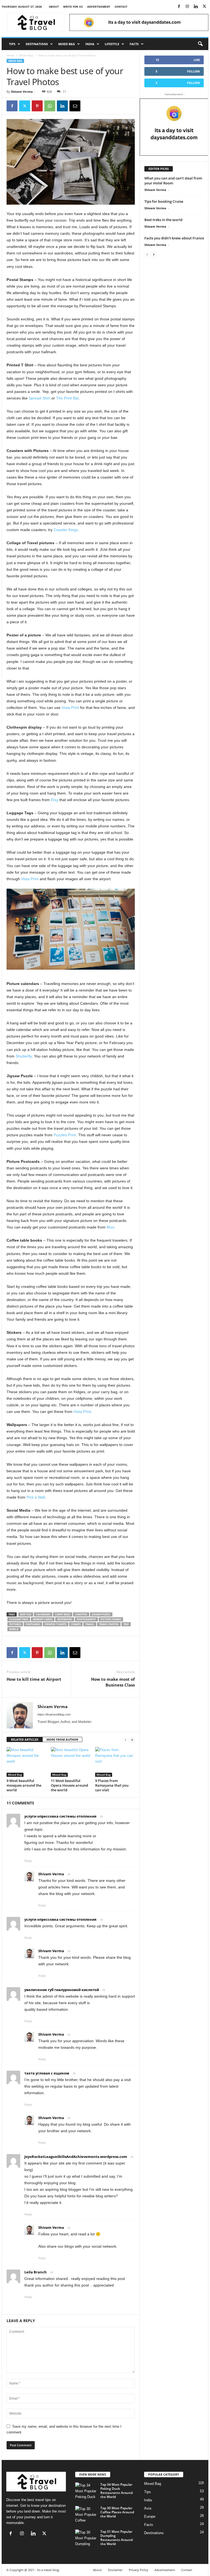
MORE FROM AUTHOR (62, 1739)
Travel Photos (109, 1624)
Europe (150, 2516)
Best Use (26, 1614)
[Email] (75, 106)
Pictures (15, 1624)
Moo (110, 1227)
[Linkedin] (196, 7)
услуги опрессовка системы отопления (60, 1816)
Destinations (37, 44)
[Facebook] (179, 7)
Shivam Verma (22, 92)
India (90, 44)
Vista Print (70, 708)
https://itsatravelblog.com (54, 1714)
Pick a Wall (36, 1497)
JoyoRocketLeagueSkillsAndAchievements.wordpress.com (76, 2157)
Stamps (76, 1624)
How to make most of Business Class (113, 1682)
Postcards (33, 1624)
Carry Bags (63, 1614)
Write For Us (73, 7)
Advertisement (99, 7)
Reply (28, 1861)
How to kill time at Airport (34, 1679)
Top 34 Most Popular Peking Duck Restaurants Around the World (116, 2491)
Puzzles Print (65, 1135)
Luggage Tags (19, 1619)
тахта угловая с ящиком (47, 2073)
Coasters (81, 1614)
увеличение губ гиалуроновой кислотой (62, 1990)
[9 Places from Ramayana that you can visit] (115, 1762)
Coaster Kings (66, 530)
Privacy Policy (138, 2570)
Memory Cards (43, 1619)
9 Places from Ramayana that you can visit (112, 1785)
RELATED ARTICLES (25, 1739)
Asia (148, 2508)
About (54, 7)
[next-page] (132, 1740)
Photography (86, 1619)
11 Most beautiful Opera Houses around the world (69, 1785)
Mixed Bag (67, 44)
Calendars (43, 1614)
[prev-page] (126, 1740)
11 (64, 92)
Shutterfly (24, 1056)
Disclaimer (115, 2570)
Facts (134, 44)
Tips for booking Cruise (164, 201)
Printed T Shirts (56, 1624)
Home (10, 55)
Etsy (55, 800)
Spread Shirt (40, 398)
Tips (12, 44)
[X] (204, 7)
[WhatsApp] (50, 106)
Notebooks (65, 1619)
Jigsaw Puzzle (101, 1614)
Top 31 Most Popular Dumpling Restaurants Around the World (116, 2538)
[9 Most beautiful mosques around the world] (26, 1762)
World (14, 1629)
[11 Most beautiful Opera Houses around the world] (71, 1762)
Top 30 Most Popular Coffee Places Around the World (117, 2512)
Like (197, 60)
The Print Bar (67, 398)
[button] (200, 44)
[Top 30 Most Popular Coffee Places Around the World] (86, 2514)
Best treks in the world (163, 220)
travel (90, 1624)
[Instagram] (187, 7)
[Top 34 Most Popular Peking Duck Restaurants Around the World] (86, 2491)
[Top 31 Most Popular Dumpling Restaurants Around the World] (86, 2538)
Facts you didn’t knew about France (174, 238)
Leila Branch (36, 2272)
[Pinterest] (37, 106)
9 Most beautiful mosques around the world (24, 1785)
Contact (121, 7)
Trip (126, 1624)
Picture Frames (111, 1619)
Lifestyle (112, 44)
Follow (193, 71)
